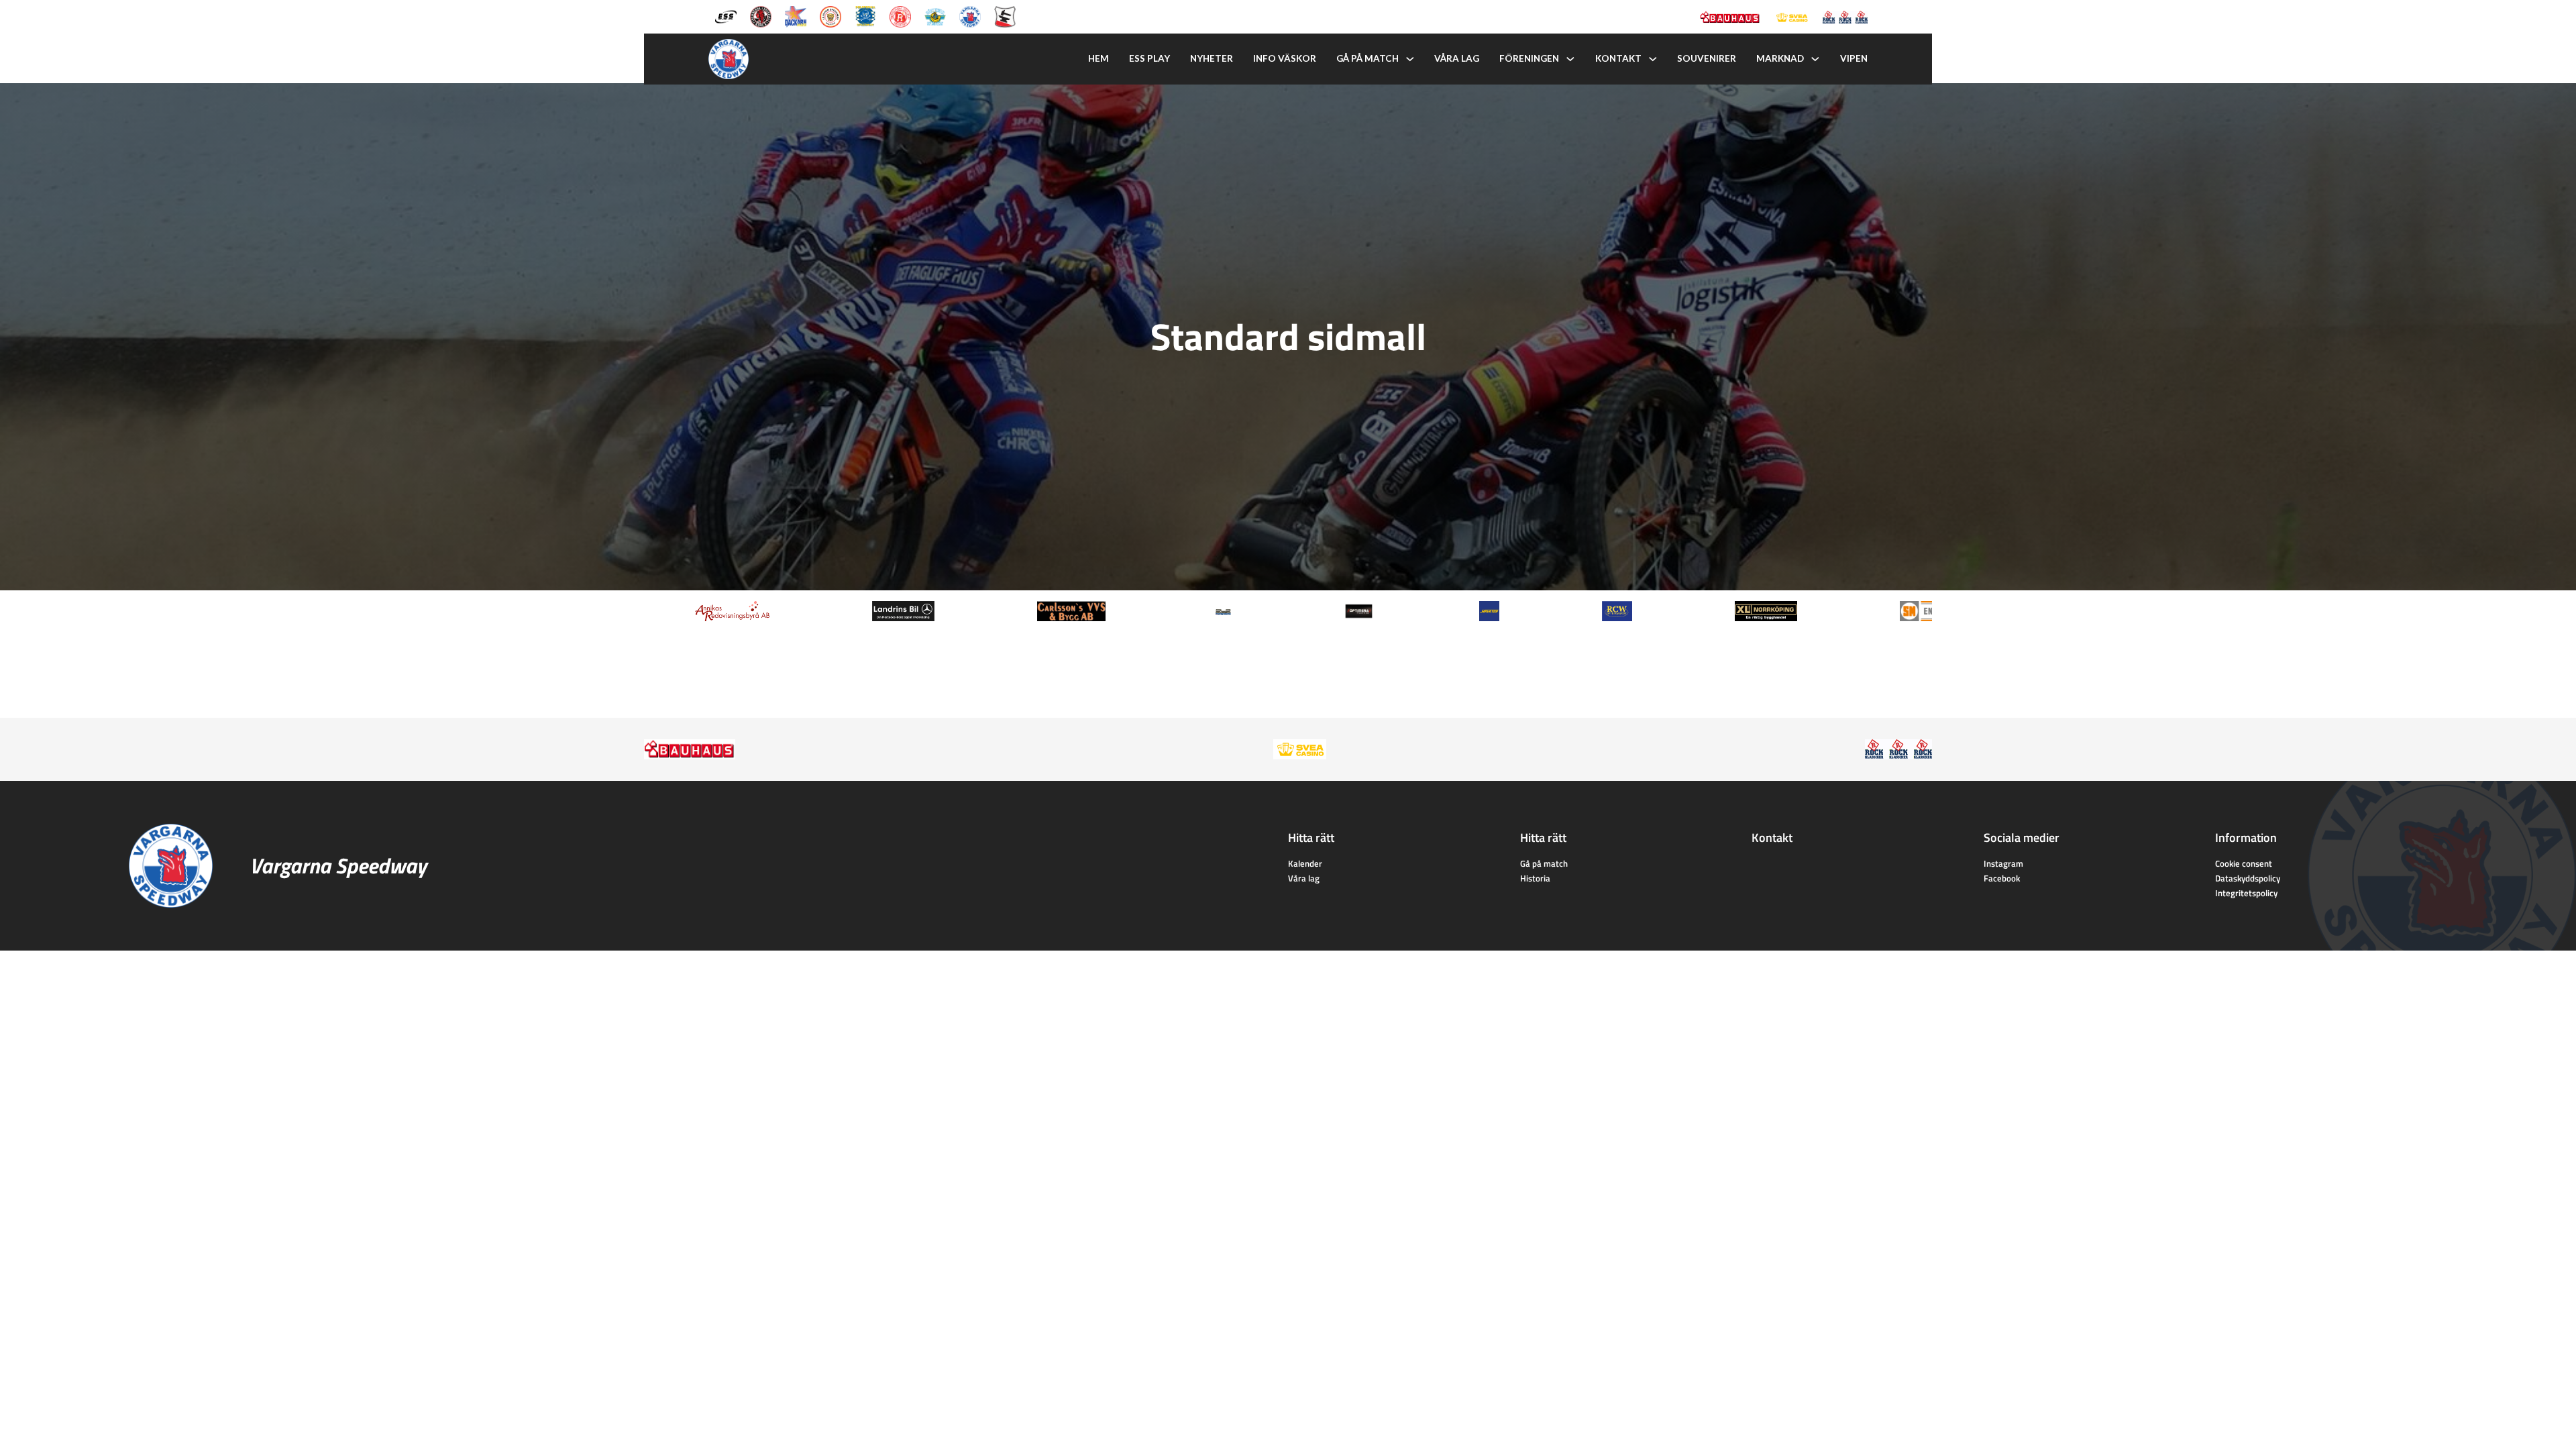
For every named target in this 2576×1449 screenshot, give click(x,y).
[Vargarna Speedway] (970, 15)
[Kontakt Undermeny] (1653, 59)
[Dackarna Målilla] (796, 15)
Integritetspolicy (2246, 893)
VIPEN (1854, 58)
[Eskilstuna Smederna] (1005, 15)
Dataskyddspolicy (2248, 878)
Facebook (2002, 878)
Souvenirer (1707, 58)
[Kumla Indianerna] (761, 15)
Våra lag (1457, 58)
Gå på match (1367, 58)
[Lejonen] (830, 15)
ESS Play (1149, 58)
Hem (1098, 58)
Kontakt (1618, 58)
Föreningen (1529, 58)
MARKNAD (1780, 58)
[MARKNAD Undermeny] (1815, 59)
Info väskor (1285, 58)
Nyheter (1212, 58)
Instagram (2003, 863)
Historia (1535, 878)
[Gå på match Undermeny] (1410, 59)
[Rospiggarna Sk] (900, 15)
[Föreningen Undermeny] (1570, 59)
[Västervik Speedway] (935, 15)
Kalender (1305, 863)
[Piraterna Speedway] (865, 15)
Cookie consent (2244, 863)
